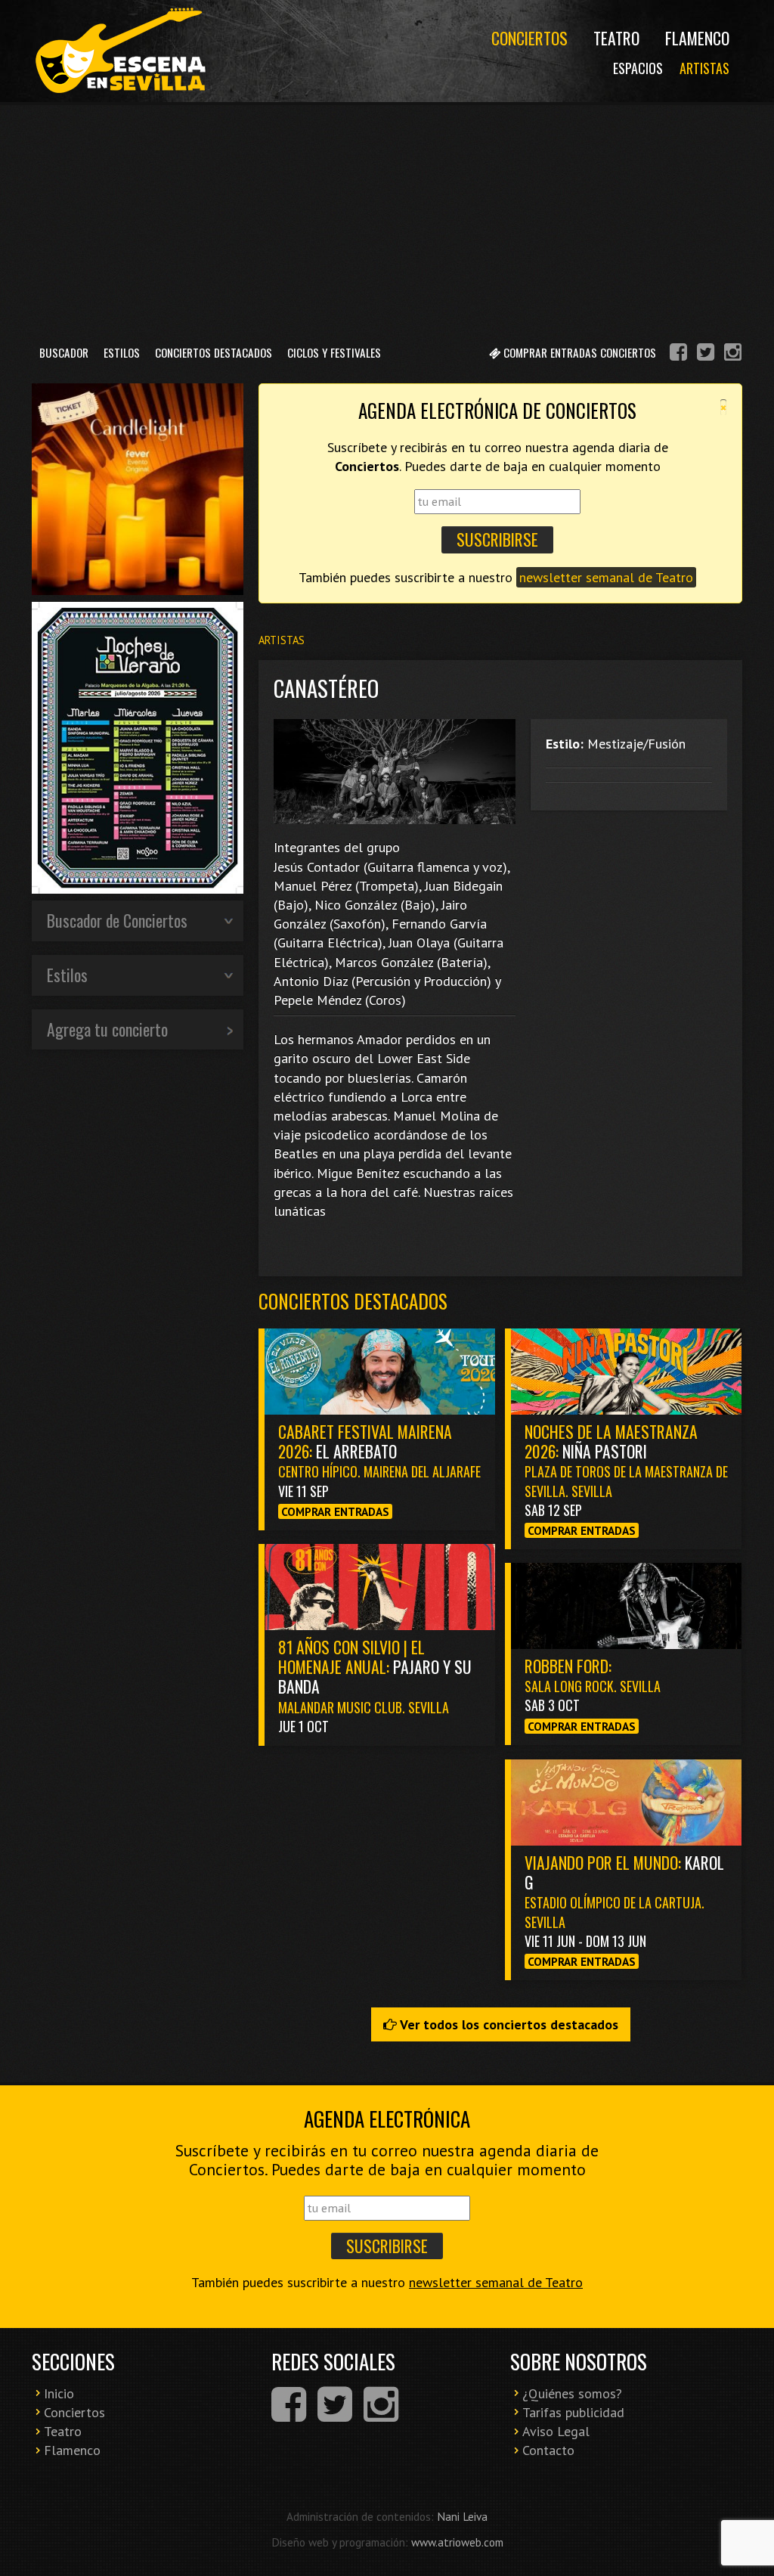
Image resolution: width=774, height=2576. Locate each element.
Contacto (548, 2450)
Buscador (64, 352)
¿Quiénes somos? (572, 2393)
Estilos (122, 352)
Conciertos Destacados (214, 352)
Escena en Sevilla (119, 51)
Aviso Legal (556, 2431)
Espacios (638, 68)
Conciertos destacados (353, 1301)
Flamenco (697, 38)
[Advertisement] (387, 219)
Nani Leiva (462, 2516)
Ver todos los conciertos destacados (508, 2024)
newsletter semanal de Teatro (606, 577)
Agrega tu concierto (107, 1029)
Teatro (616, 38)
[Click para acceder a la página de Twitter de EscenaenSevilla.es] (706, 354)
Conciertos (529, 38)
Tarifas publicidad (573, 2412)
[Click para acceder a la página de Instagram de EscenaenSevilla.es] (733, 354)
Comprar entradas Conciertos (578, 352)
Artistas (704, 68)
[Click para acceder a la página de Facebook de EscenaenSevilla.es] (678, 354)
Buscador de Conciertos (117, 920)
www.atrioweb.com (457, 2542)
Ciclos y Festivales (334, 352)
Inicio (59, 2393)
